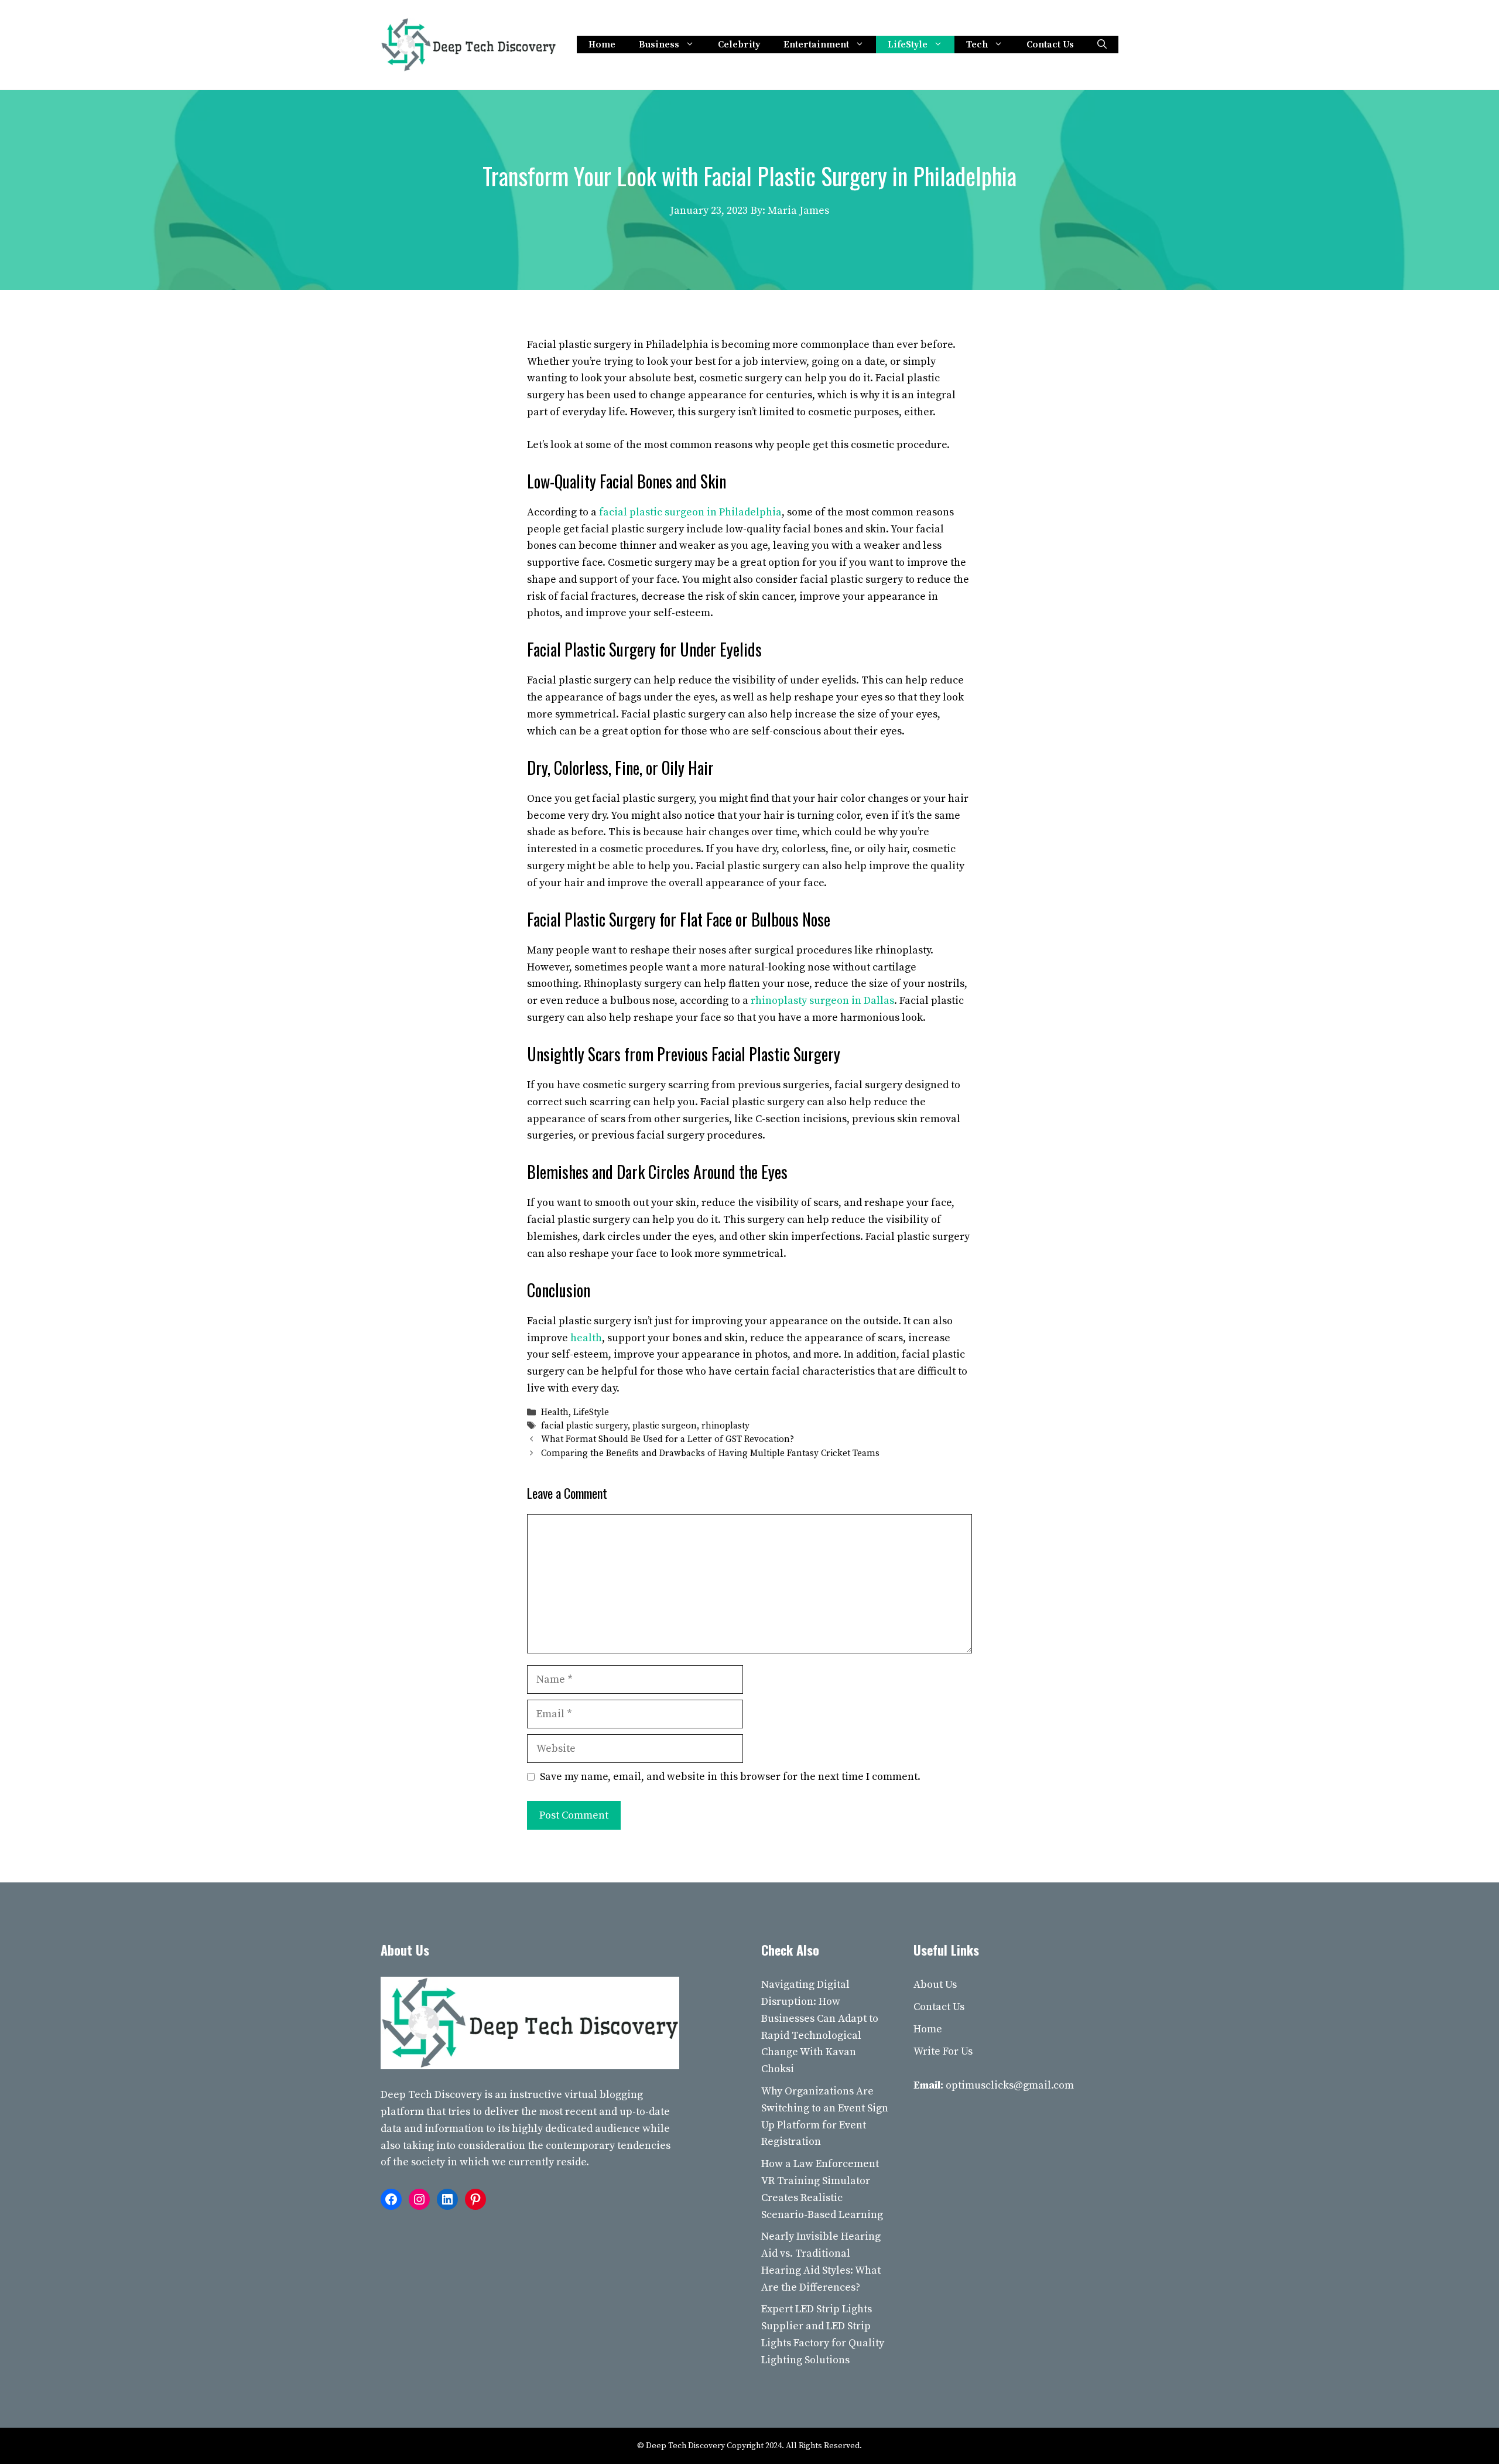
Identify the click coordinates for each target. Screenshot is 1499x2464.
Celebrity (739, 45)
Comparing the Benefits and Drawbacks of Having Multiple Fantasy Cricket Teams (710, 1453)
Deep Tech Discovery (431, 2095)
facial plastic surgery (584, 1426)
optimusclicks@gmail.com (1010, 2085)
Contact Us (1050, 45)
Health (555, 1412)
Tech (977, 45)
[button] (1102, 45)
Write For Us (943, 2051)
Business (659, 45)
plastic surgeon (665, 1426)
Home (602, 45)
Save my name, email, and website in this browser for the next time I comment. (730, 1777)
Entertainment (816, 45)
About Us (935, 1985)
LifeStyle (908, 45)
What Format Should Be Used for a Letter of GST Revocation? (668, 1440)
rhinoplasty (725, 1426)
